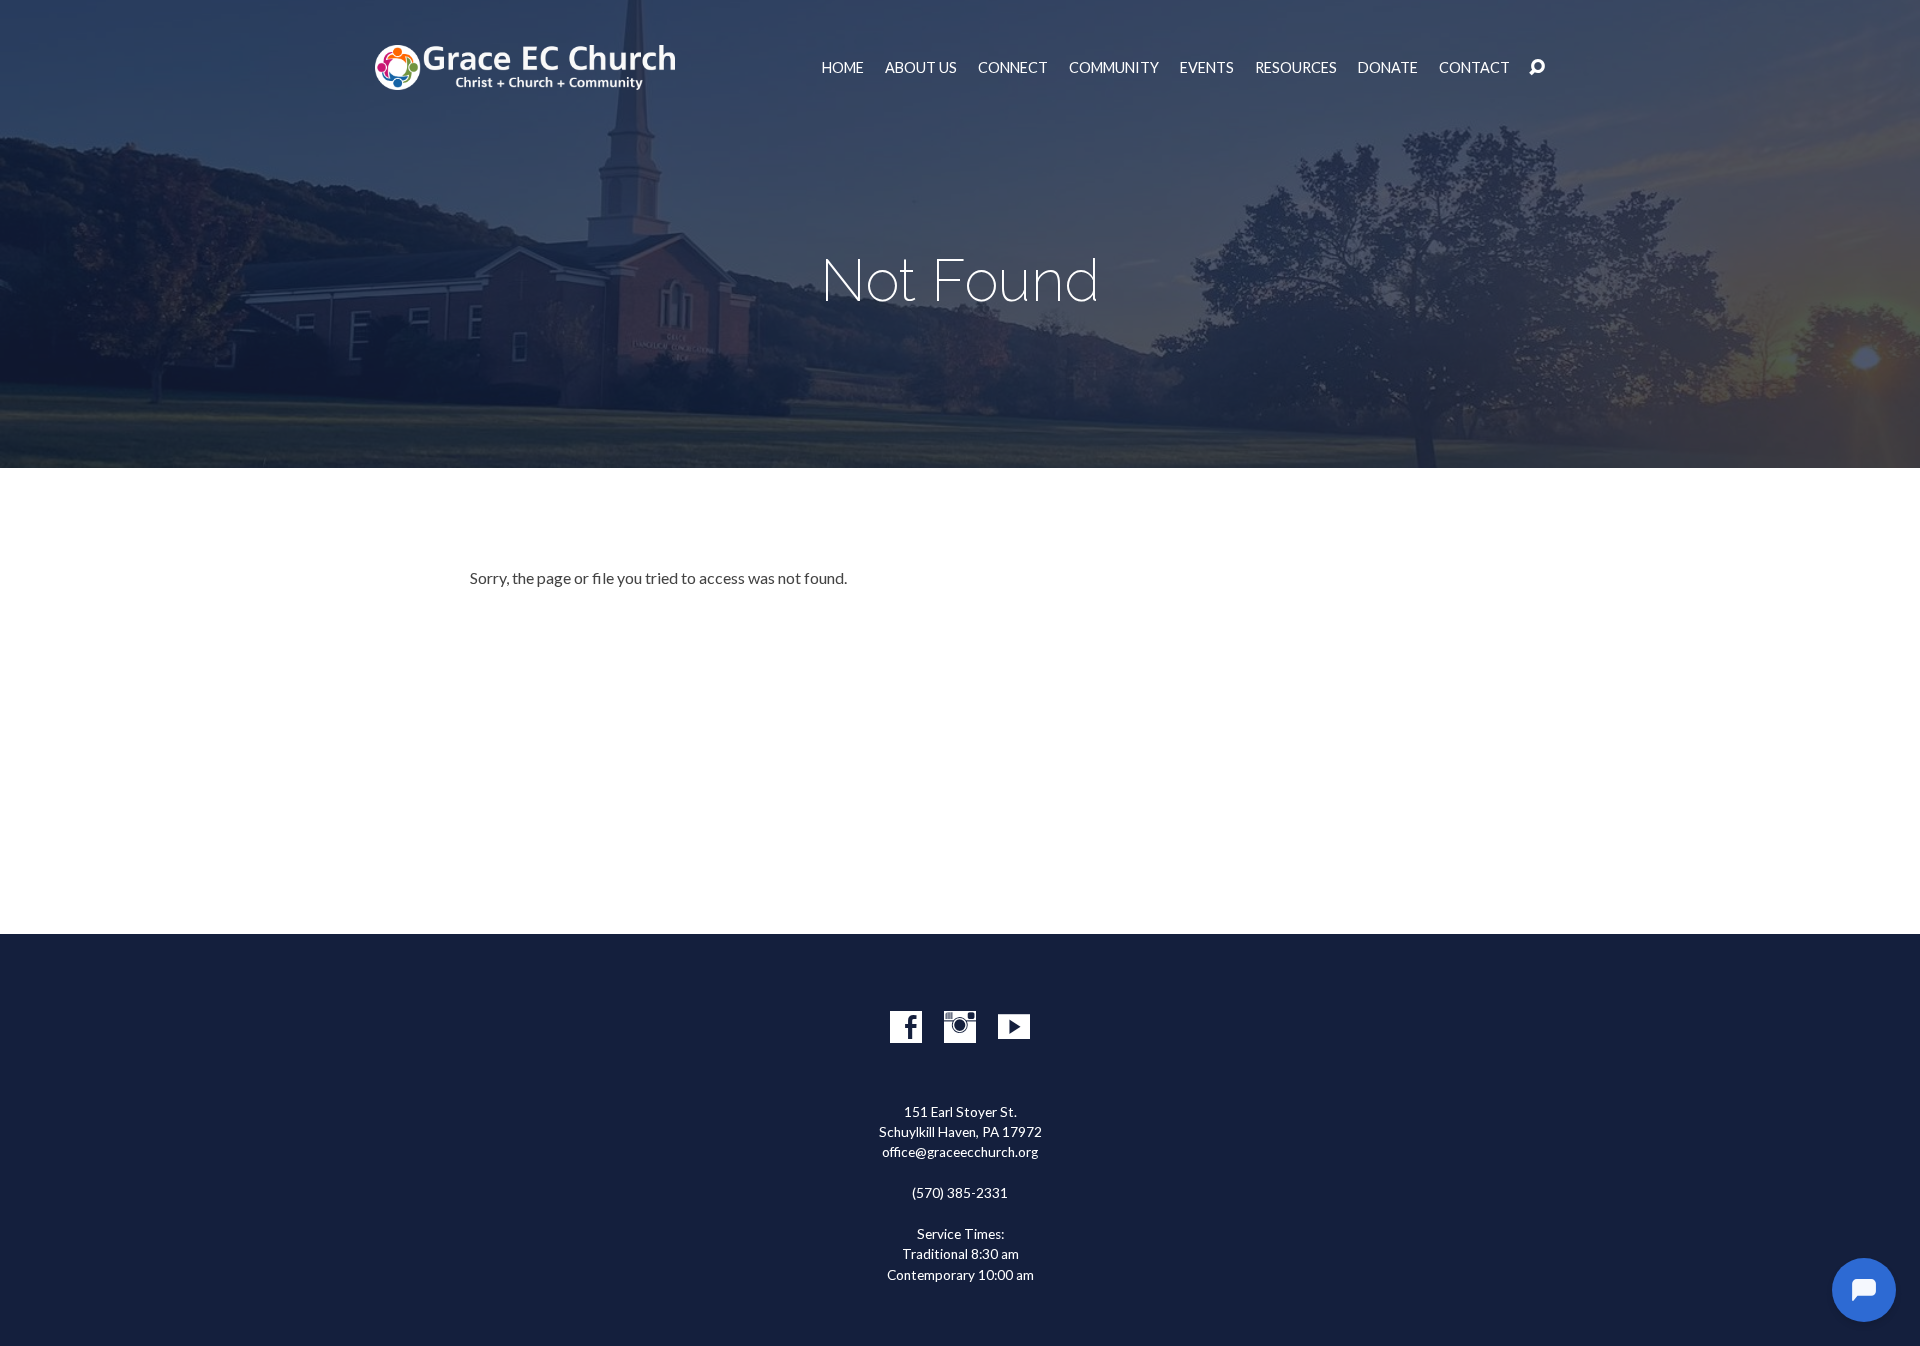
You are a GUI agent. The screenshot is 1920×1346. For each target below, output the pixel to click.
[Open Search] (1537, 68)
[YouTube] (1014, 1027)
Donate (1388, 68)
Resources (1296, 68)
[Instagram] (960, 1027)
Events (1207, 68)
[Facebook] (906, 1027)
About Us (921, 68)
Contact (1474, 68)
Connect (1013, 68)
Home (843, 68)
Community (1114, 68)
